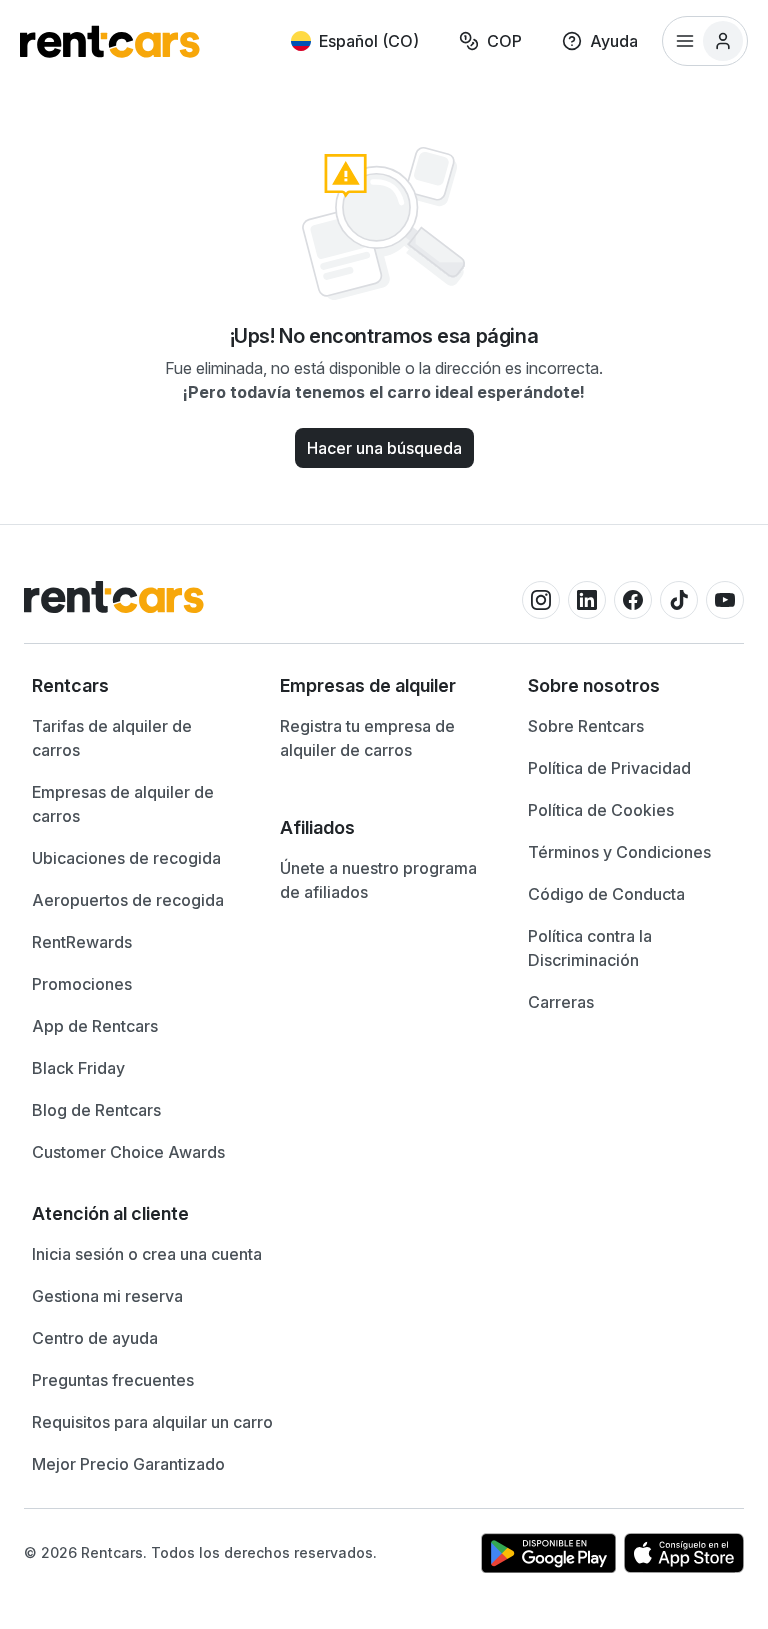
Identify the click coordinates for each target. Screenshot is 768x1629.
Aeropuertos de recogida (128, 900)
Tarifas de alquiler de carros (112, 738)
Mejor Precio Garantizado (128, 1464)
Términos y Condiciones (619, 852)
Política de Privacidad (609, 768)
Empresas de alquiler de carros (123, 804)
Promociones (82, 984)
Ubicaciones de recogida (126, 858)
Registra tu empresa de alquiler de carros (367, 738)
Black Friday (78, 1068)
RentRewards (82, 942)
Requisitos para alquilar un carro (152, 1422)
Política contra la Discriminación (590, 948)
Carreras (561, 1002)
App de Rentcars (95, 1026)
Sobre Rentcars (586, 726)
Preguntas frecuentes (113, 1380)
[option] (136, 686)
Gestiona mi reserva (107, 1296)
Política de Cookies (601, 810)
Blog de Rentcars (96, 1110)
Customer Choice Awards (128, 1152)
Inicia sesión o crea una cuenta (147, 1254)
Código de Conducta (606, 894)
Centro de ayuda (95, 1338)
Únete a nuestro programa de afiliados (378, 880)
